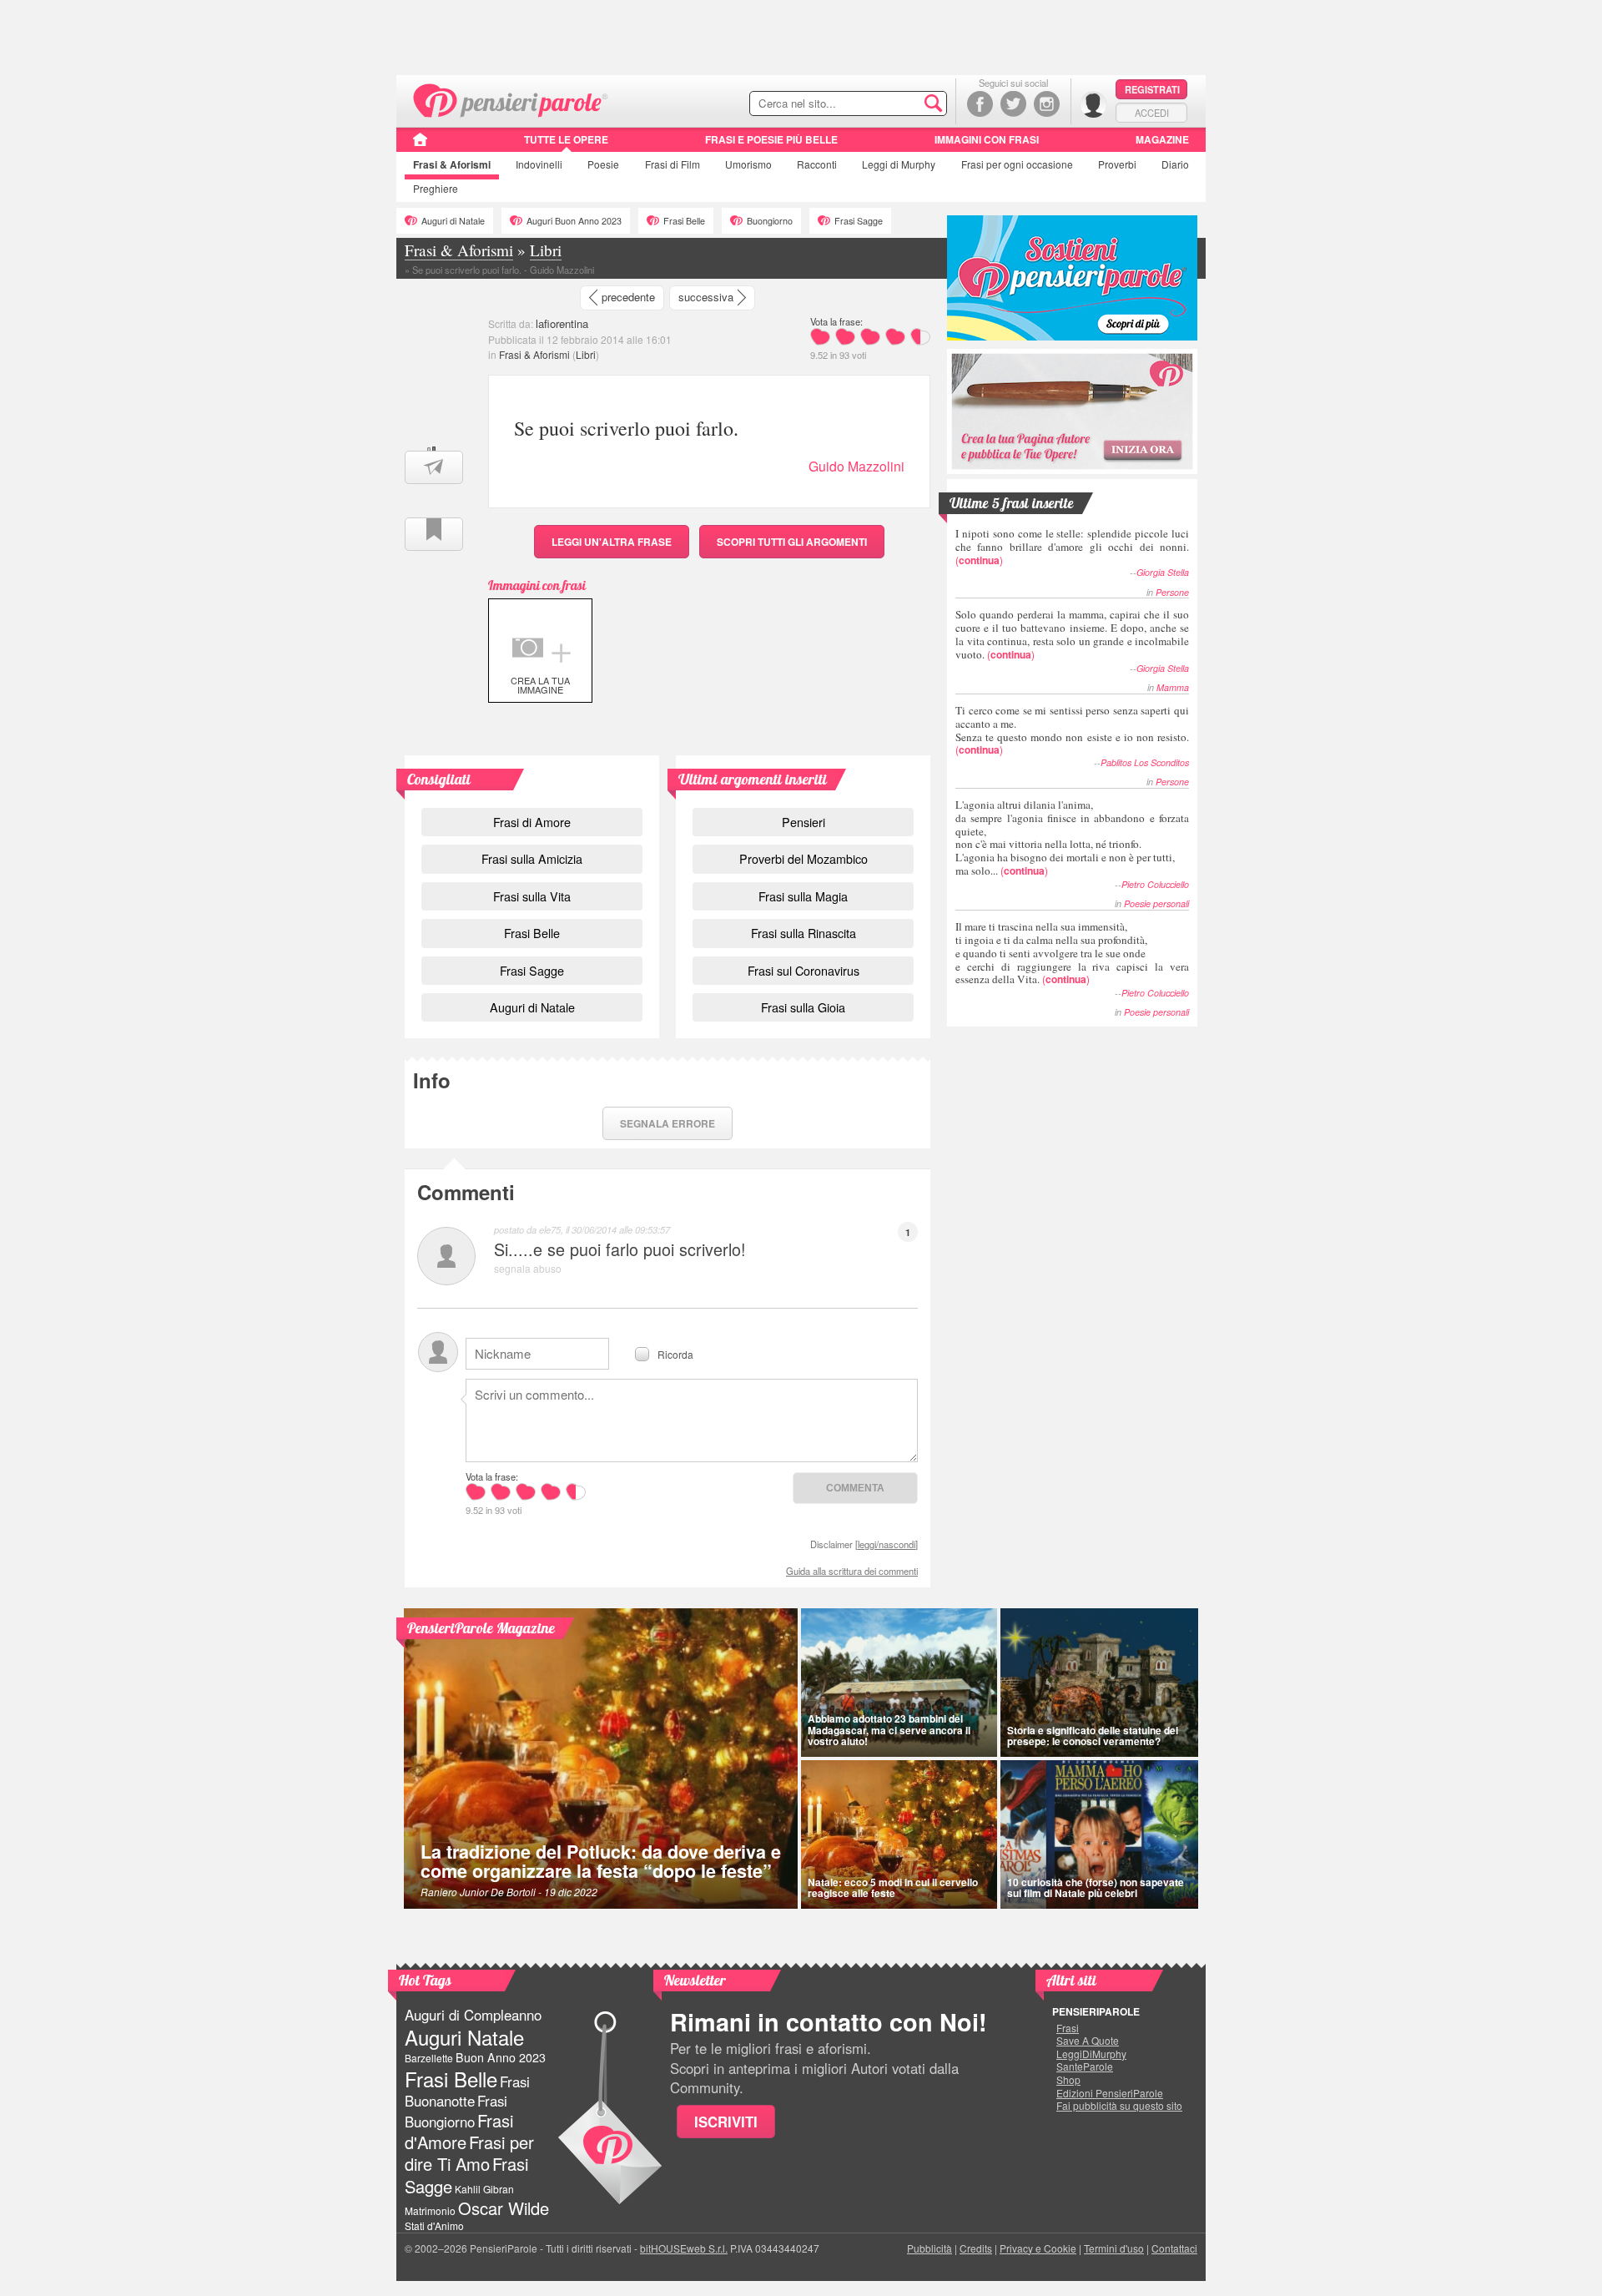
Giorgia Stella (1163, 572)
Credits (976, 2248)
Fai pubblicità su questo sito (1119, 2106)
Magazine (1162, 139)
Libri (586, 354)
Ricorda (675, 1353)
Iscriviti (726, 2122)
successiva (706, 297)
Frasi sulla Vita (532, 896)
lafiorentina (562, 323)
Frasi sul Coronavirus (804, 970)
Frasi (452, 164)
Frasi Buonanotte (467, 2091)
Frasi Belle (684, 221)
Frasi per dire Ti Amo (469, 2153)
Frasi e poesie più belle (771, 139)
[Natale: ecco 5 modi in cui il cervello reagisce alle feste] (899, 1834)
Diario (1175, 164)
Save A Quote (1088, 2041)
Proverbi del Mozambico (804, 858)
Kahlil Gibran (484, 2189)
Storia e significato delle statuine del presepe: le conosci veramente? (1093, 1736)
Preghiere (436, 188)
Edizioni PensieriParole (1110, 2093)
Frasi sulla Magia (803, 896)
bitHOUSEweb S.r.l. (684, 2248)
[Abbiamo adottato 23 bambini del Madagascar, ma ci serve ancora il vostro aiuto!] (899, 1683)
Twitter (1013, 104)
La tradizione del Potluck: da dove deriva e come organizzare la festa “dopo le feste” (601, 1862)
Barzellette (429, 2058)
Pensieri (804, 822)
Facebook (980, 104)
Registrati (1152, 89)
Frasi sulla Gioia (803, 1007)
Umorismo (748, 164)
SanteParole (1085, 2066)
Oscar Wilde (504, 2208)
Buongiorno (770, 221)
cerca (899, 104)
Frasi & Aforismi (534, 354)
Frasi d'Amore (459, 2131)
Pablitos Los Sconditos (1145, 762)
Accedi (1152, 113)
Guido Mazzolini (856, 466)
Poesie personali (1156, 903)
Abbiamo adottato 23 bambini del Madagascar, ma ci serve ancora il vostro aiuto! (889, 1729)
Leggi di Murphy (899, 164)
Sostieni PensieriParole (1072, 278)
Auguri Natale (464, 2037)
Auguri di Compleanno (473, 2015)
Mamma (1173, 687)
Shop (1068, 2080)
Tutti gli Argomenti (792, 542)
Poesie (603, 164)
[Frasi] (420, 145)
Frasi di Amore (532, 822)
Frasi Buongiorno (456, 2111)
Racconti (817, 164)
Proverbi (1117, 164)
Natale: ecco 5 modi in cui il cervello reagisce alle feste (893, 1887)
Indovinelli (539, 164)
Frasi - (511, 99)
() (1072, 546)
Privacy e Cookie (1038, 2248)
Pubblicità (929, 2248)
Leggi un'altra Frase (612, 542)
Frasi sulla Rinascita (804, 933)
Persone (1172, 592)
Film (673, 164)
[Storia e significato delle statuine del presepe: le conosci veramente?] (1100, 1683)
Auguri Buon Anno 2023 (574, 221)
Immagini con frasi (987, 139)
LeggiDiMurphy (1091, 2054)
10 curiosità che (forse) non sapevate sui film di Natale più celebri (1096, 1887)
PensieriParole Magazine (481, 1628)
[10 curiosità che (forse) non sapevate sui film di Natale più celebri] (1100, 1834)
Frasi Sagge (859, 221)
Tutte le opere (566, 139)
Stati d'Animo (434, 2225)
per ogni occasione (1017, 164)
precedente (628, 297)
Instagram (1047, 104)
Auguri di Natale (453, 221)
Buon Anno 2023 (501, 2057)
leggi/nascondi (887, 1544)
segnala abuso (528, 1268)
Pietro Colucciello (1155, 884)
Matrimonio (430, 2210)
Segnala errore (667, 1123)
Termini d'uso (1114, 2248)
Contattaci (1174, 2248)
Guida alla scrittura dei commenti (852, 1571)
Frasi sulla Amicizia (532, 858)
